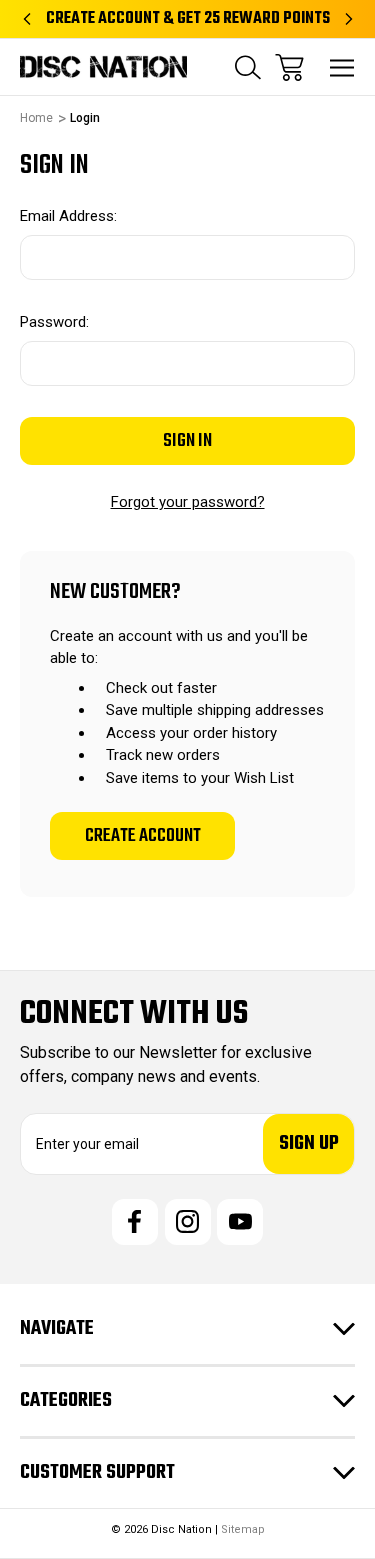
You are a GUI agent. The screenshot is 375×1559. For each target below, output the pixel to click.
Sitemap (243, 1529)
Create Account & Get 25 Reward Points (188, 19)
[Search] (248, 67)
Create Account (143, 836)
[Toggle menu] (342, 67)
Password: (54, 322)
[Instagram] (188, 1222)
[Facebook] (135, 1222)
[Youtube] (240, 1222)
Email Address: (68, 216)
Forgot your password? (188, 502)
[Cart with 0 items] (289, 67)
